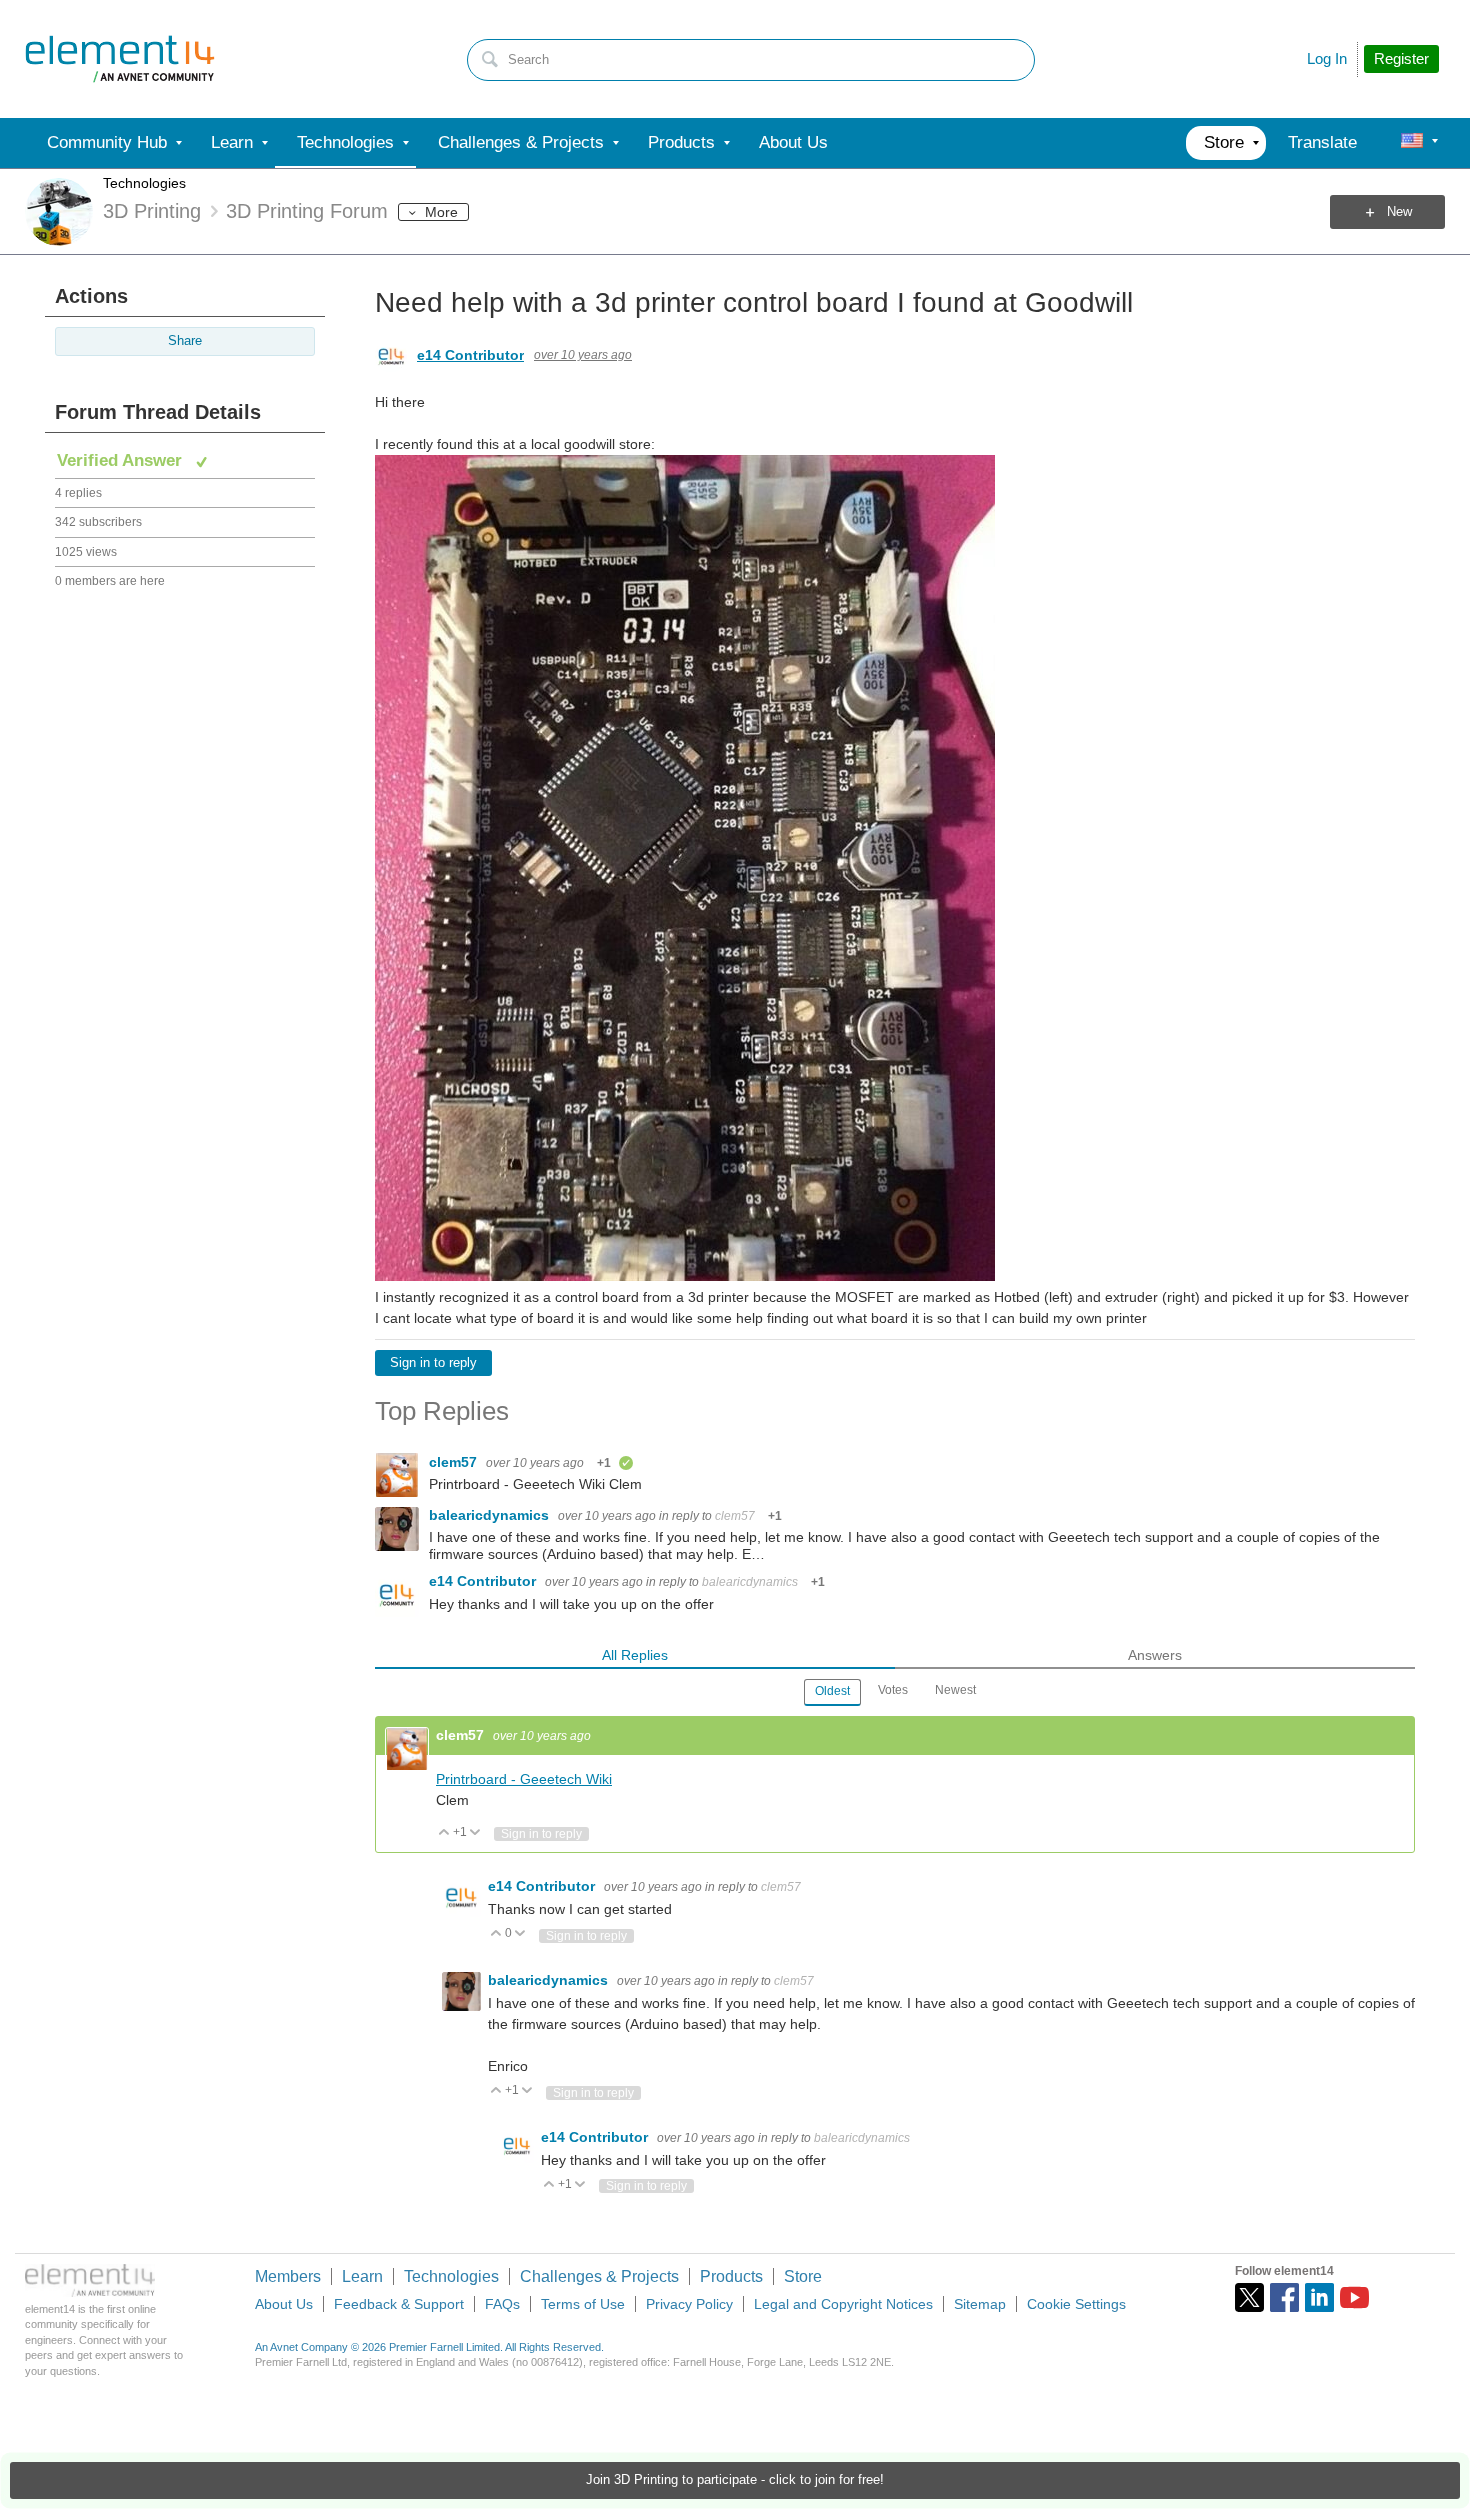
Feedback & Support (399, 2304)
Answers (1155, 1655)
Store (803, 2276)
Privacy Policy (689, 2304)
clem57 (455, 1462)
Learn (362, 2276)
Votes (893, 1690)
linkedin (1319, 2297)
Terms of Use (583, 2304)
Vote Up (444, 1833)
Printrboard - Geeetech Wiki (524, 1779)
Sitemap (980, 2304)
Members (288, 2276)
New (1399, 212)
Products (731, 2276)
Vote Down (475, 1833)
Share (185, 341)
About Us (284, 2304)
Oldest (832, 1691)
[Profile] (1412, 143)
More (441, 212)
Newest (955, 1690)
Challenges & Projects (599, 2276)
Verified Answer (122, 460)
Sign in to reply (433, 1363)
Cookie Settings (1076, 2304)
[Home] (120, 59)
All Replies (635, 1655)
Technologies (144, 183)
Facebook (1284, 2297)
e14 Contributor (470, 355)
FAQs (502, 2304)
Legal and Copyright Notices (843, 2304)
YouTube (1354, 2297)
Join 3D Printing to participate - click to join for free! (735, 2480)
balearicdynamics (491, 1515)
